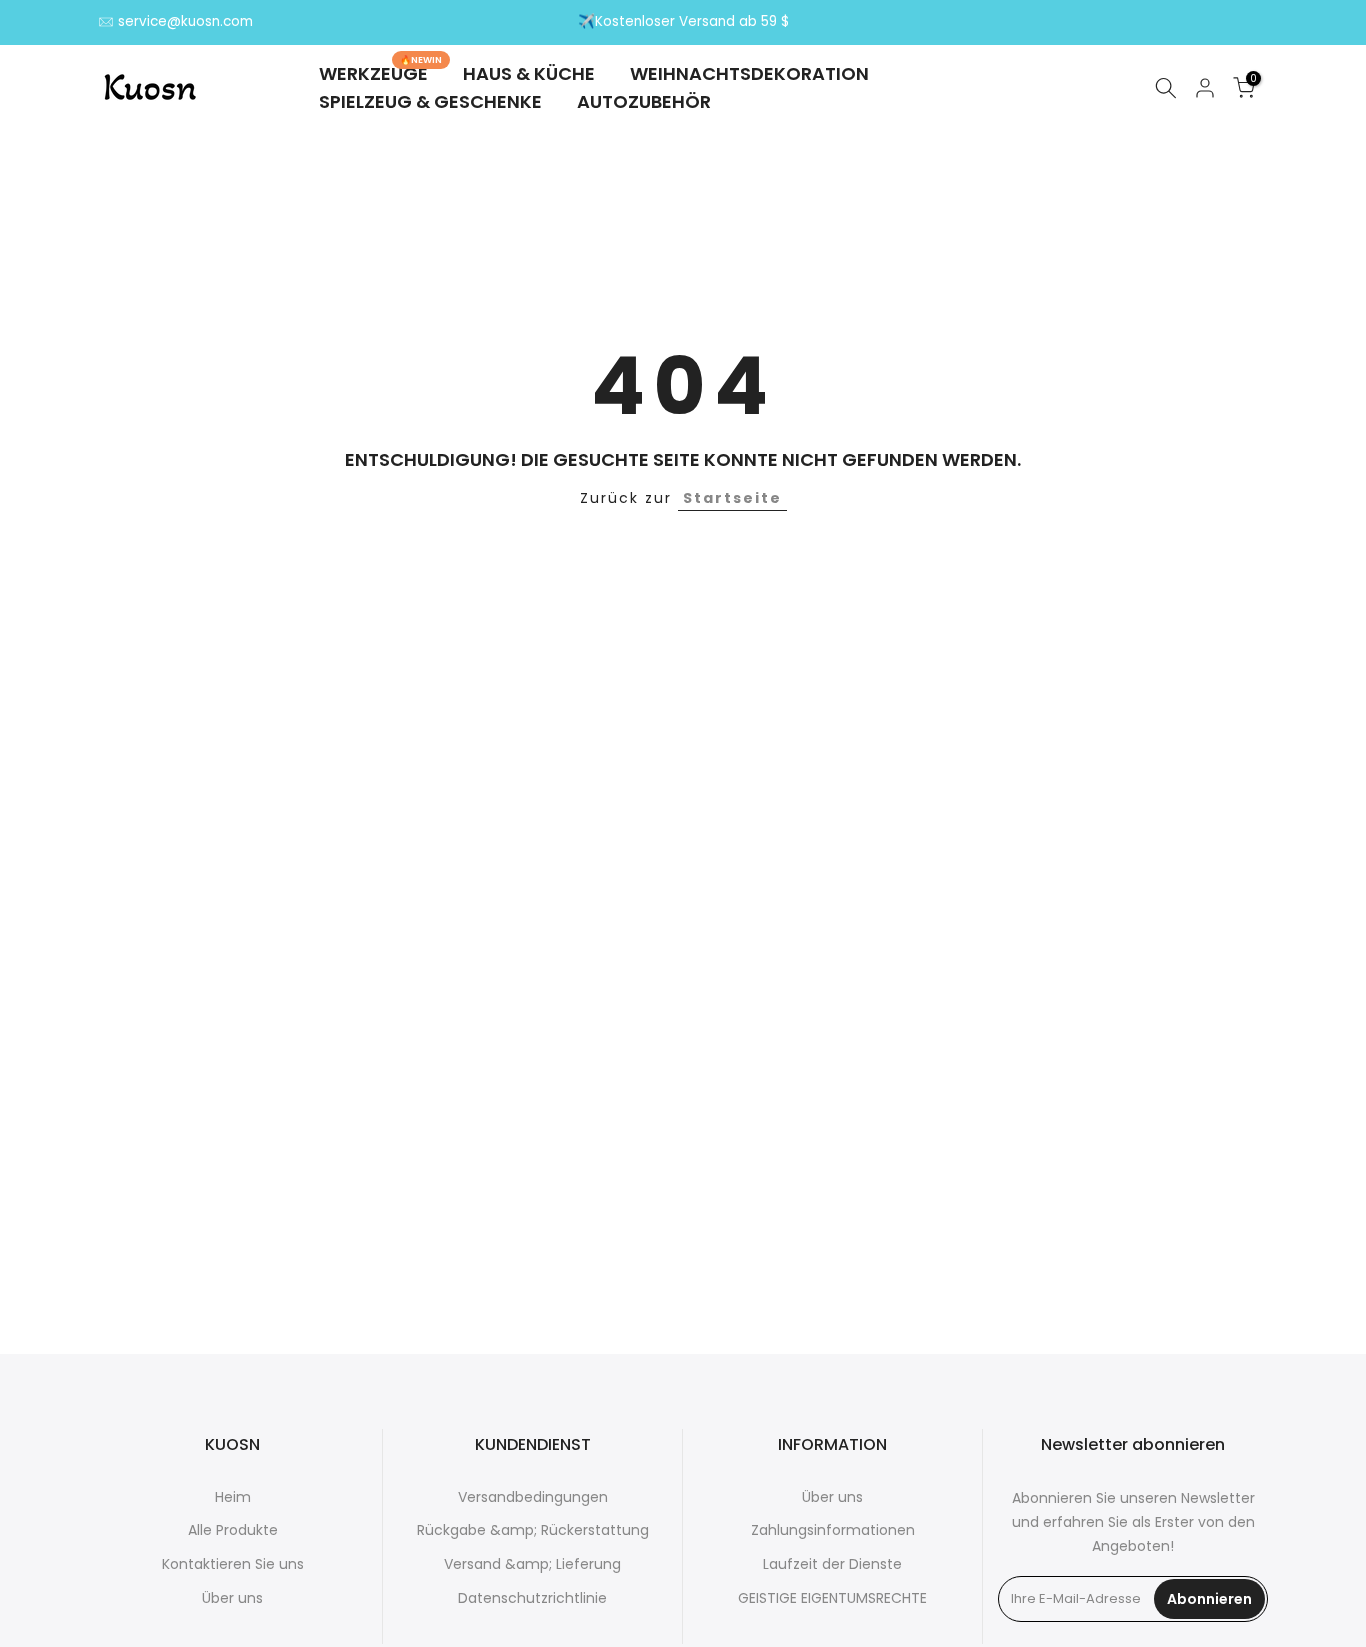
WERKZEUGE (381, 73)
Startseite (732, 498)
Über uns (232, 1598)
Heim (233, 1497)
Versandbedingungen (533, 1497)
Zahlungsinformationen (833, 1530)
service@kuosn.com (185, 21)
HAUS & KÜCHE (529, 73)
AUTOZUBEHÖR (644, 101)
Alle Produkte (233, 1530)
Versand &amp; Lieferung (532, 1564)
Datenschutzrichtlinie (532, 1598)
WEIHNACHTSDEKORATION (749, 73)
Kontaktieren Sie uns (233, 1564)
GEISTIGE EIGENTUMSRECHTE (832, 1598)
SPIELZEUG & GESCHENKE (430, 101)
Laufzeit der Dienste (832, 1564)
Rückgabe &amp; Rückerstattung (533, 1530)
